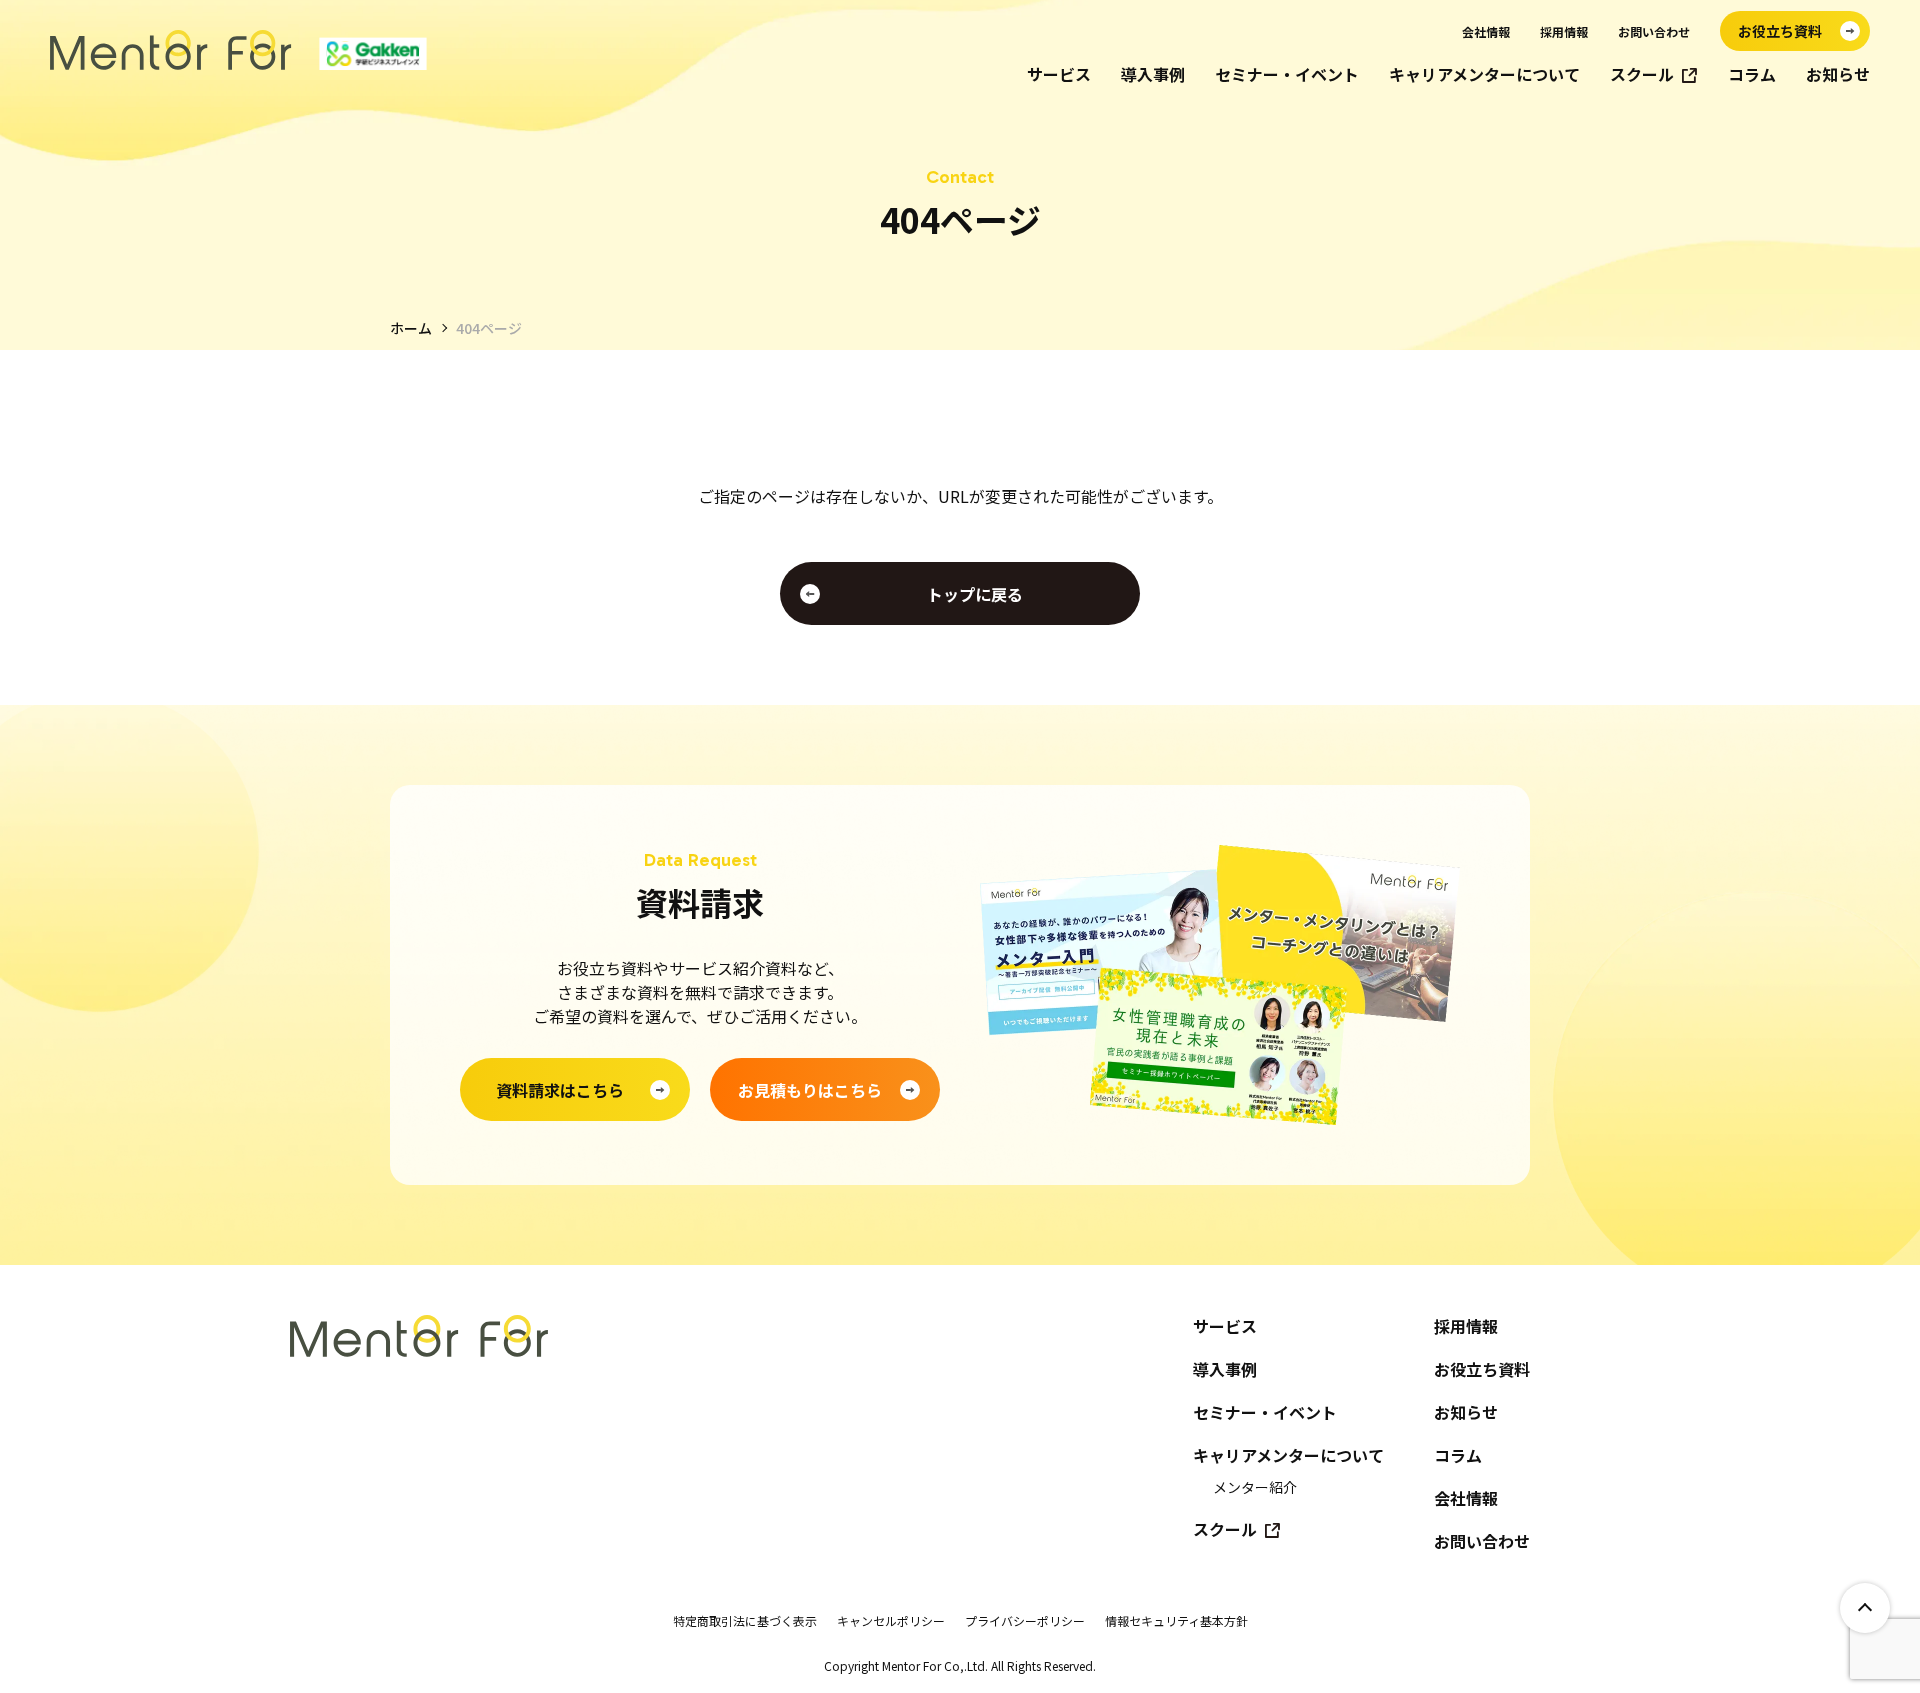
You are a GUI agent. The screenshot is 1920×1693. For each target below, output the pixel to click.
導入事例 (1153, 74)
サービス (1059, 74)
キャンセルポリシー (891, 1620)
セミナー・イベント (1287, 74)
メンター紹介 (1255, 1487)
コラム (1752, 74)
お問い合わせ (1654, 31)
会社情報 (1486, 31)
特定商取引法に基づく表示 (745, 1620)
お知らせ (1838, 74)
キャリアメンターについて (1484, 74)
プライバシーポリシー (1025, 1620)
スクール (1642, 74)
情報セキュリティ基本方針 (1176, 1620)
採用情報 (1564, 31)
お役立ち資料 (1482, 1369)
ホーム (411, 328)
